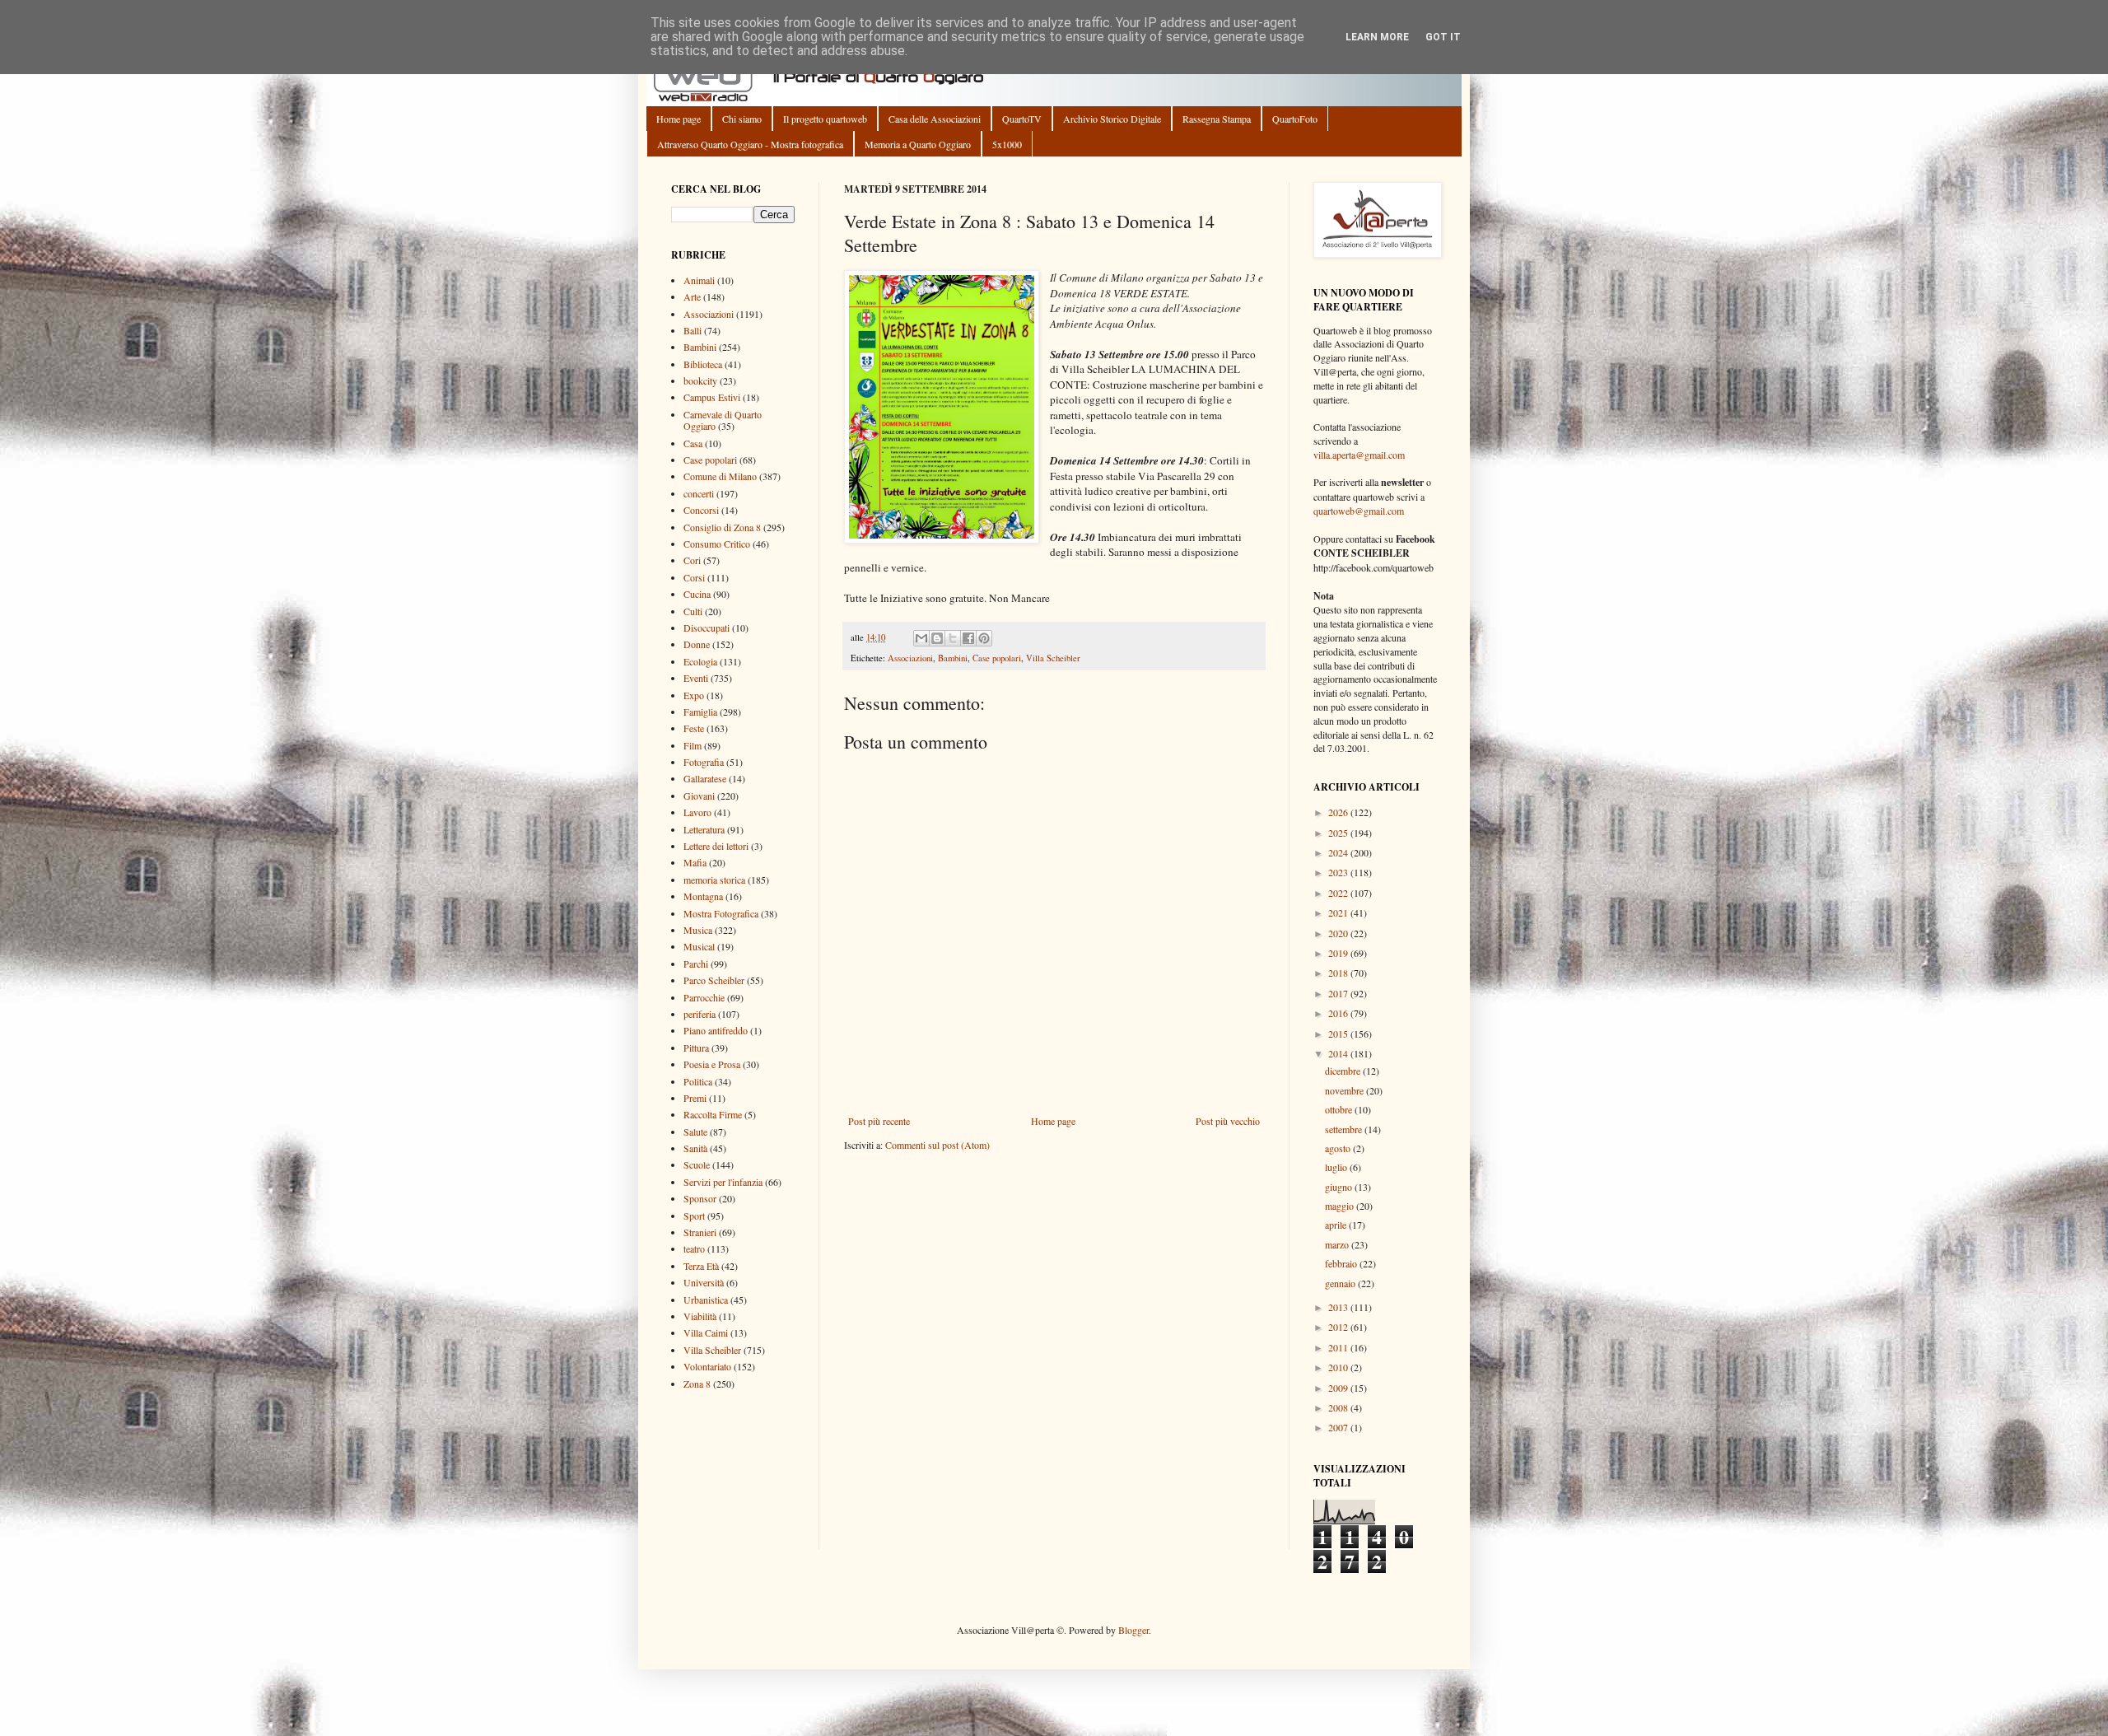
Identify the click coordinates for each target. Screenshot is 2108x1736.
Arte (692, 296)
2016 (1339, 1013)
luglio (1337, 1167)
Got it (1443, 37)
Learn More (1377, 37)
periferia (700, 1014)
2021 (1339, 912)
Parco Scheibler (714, 980)
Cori (692, 560)
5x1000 (1007, 144)
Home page (679, 119)
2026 (1339, 812)
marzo (1338, 1244)
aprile (1337, 1225)
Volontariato (707, 1366)
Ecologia (700, 661)
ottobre (1340, 1109)
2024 (1339, 852)
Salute (695, 1132)
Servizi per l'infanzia (723, 1182)
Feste (694, 728)
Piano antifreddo (716, 1030)
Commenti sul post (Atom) (937, 1145)
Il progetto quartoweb (825, 119)
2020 (1339, 933)
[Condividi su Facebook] (968, 638)
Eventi (696, 678)
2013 (1339, 1307)
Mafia (695, 862)
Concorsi (701, 510)
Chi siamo (742, 119)
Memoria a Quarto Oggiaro (918, 144)
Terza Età (701, 1266)
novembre (1345, 1090)
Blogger (1133, 1630)
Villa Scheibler (1053, 658)
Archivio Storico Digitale (1112, 119)
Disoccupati (707, 628)
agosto (1339, 1148)
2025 (1339, 833)
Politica (698, 1081)
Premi (695, 1098)
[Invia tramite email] (921, 638)
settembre (1345, 1129)
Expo (694, 695)
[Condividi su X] (953, 638)
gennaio (1341, 1283)
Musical (699, 946)
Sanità (695, 1148)
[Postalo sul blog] (937, 638)
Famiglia (700, 712)
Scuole (697, 1164)
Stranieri (700, 1232)
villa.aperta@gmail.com (1359, 455)
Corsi (694, 577)
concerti (699, 493)
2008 (1339, 1407)
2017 (1339, 993)
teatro (694, 1248)
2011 (1339, 1347)
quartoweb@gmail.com (1359, 511)
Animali (699, 280)
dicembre (1344, 1071)
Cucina (697, 594)
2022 (1339, 893)
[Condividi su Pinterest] (984, 638)
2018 (1339, 973)
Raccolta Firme (713, 1114)
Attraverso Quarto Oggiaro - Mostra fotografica (750, 144)
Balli (693, 330)
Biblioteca (703, 364)
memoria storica (714, 880)
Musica (698, 930)
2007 (1339, 1427)
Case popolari (997, 658)
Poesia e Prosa (712, 1064)
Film (693, 745)
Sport (694, 1216)
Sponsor (700, 1198)
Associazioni (910, 658)
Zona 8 (697, 1384)
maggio (1341, 1206)
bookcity (700, 380)
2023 (1339, 872)
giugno (1340, 1187)
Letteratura (704, 829)
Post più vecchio (1228, 1121)
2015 (1339, 1034)
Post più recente (879, 1121)
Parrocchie (704, 997)
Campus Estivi (712, 397)
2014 (1339, 1053)
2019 (1339, 953)
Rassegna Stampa (1217, 119)
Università (704, 1282)
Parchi (696, 964)
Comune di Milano (720, 476)
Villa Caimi (706, 1332)
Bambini (953, 658)
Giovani (699, 796)
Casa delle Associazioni (935, 119)
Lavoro (697, 812)
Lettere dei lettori (716, 846)
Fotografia (704, 762)
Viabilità (700, 1316)
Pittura (696, 1048)
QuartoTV (1022, 119)
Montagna (703, 896)
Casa (693, 443)
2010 (1339, 1367)
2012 (1339, 1327)
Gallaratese (705, 778)
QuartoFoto (1295, 119)
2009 (1339, 1388)
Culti (693, 611)
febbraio (1342, 1263)
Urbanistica (706, 1300)
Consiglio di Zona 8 (722, 527)
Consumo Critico (717, 544)
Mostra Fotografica (721, 913)
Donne (697, 644)
